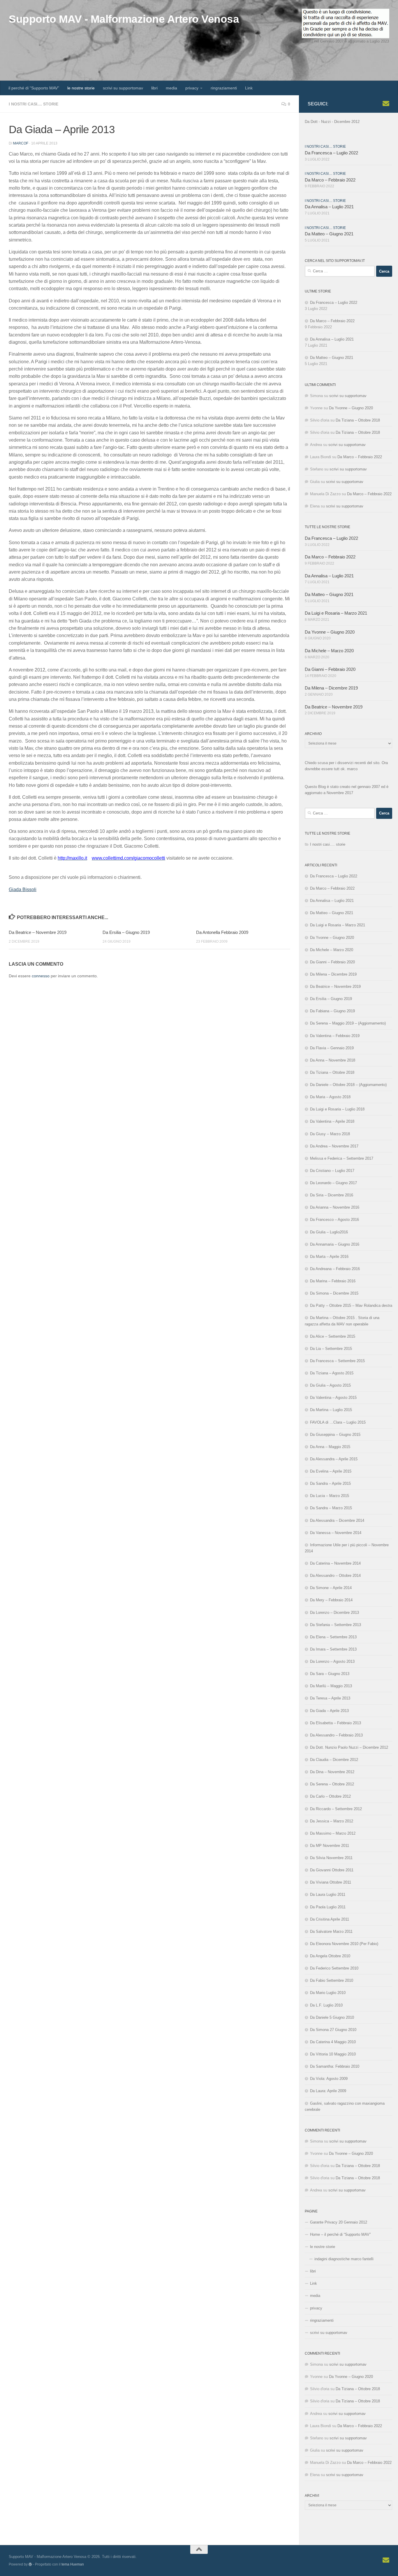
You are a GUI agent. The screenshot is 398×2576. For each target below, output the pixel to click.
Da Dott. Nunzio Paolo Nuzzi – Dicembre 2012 (349, 1747)
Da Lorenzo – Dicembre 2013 (334, 1613)
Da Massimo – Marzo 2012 (333, 1833)
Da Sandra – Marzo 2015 (331, 1508)
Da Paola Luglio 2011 (328, 1907)
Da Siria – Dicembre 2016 (332, 1195)
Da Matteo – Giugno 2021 (329, 234)
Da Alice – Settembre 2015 (333, 1336)
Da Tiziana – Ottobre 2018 (358, 420)
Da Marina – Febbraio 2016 (333, 1281)
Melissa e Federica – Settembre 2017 (342, 1158)
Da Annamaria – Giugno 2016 (335, 1244)
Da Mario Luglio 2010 (328, 1993)
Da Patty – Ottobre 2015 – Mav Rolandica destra (351, 1305)
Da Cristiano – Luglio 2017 (332, 1171)
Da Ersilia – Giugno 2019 (126, 932)
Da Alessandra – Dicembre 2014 (337, 1520)
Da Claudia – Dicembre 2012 (334, 1760)
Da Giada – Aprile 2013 (329, 1711)
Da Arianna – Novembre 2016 (335, 1207)
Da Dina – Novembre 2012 (332, 1772)
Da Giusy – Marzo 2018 (330, 1134)
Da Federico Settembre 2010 (334, 1968)
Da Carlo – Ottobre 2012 (330, 1796)
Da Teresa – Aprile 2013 (330, 1698)
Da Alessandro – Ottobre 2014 (335, 1576)
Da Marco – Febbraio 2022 (330, 180)
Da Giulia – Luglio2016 (329, 1232)
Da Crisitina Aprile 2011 (330, 1919)
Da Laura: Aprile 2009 (328, 2091)
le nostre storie (81, 88)
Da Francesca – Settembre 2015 (337, 1361)
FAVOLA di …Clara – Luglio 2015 (338, 1422)
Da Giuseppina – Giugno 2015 (335, 1435)
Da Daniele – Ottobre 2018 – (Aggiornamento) (348, 1085)
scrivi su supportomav (123, 88)
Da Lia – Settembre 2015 (331, 1349)
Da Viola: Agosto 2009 (329, 2079)
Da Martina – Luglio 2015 (331, 1410)
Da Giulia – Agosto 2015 (330, 1385)
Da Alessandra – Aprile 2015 (334, 1459)
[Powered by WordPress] (30, 2564)
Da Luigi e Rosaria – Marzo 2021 (336, 613)
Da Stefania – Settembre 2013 (336, 1625)
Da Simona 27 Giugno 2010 (333, 2030)
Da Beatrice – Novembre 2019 (38, 932)
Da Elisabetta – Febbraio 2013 (336, 1723)
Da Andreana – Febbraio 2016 (335, 1269)
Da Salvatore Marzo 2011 (331, 1931)
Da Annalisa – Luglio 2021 (329, 207)
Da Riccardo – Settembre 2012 (336, 1809)
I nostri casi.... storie (34, 104)
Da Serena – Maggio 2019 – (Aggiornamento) (348, 1023)
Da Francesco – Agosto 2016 (334, 1220)
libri (154, 88)
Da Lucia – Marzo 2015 (330, 1496)
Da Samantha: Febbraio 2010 (335, 2066)
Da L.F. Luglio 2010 (326, 2005)
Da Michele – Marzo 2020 (329, 651)
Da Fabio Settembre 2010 (332, 1980)
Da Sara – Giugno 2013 (330, 1674)
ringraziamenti (224, 88)
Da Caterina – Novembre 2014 (335, 1563)
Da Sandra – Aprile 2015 (330, 1483)
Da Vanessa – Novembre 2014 (336, 1533)
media (171, 88)
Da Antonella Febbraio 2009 (222, 932)
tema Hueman (73, 2564)
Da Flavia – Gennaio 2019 (332, 1048)
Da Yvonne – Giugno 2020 (351, 408)
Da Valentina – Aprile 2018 (332, 1121)
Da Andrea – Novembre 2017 (334, 1146)
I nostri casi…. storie (328, 844)
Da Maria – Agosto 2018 (330, 1097)
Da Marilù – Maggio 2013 (331, 1686)
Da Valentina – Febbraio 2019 (335, 1036)
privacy (192, 88)
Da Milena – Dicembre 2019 (331, 688)
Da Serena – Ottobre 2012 (332, 1784)
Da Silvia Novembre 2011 (331, 1858)
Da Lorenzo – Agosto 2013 (332, 1661)
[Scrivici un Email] (386, 104)
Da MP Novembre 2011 (330, 1846)
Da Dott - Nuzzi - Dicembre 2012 (332, 122)
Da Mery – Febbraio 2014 (331, 1600)
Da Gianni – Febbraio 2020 (330, 669)
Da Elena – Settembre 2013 (333, 1637)
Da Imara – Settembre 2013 (333, 1649)
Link (249, 88)
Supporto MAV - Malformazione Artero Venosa (124, 19)
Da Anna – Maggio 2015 (330, 1447)
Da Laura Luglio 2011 (328, 1894)
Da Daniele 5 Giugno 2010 (332, 2017)
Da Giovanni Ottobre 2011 (332, 1870)
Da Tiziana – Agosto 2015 (332, 1373)
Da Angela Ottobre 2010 (330, 1956)
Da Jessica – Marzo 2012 (332, 1821)
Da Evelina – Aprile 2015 (331, 1471)
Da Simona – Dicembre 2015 (334, 1293)
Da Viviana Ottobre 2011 (331, 1882)
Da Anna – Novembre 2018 (333, 1060)
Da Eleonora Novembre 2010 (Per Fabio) (344, 1944)
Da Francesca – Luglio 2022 (331, 153)
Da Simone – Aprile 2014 (331, 1588)
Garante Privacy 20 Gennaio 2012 (339, 2222)
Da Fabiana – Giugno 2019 (332, 1011)
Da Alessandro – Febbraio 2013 (336, 1735)
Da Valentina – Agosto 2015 (333, 1398)
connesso (41, 976)
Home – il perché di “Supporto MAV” (340, 2234)
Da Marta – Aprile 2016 (329, 1257)
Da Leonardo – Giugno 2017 (333, 1183)
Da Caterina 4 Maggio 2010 (333, 2042)
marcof (21, 143)
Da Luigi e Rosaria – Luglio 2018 (337, 1109)
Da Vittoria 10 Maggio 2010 (333, 2054)
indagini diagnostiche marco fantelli (344, 2259)
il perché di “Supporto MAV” (34, 88)
